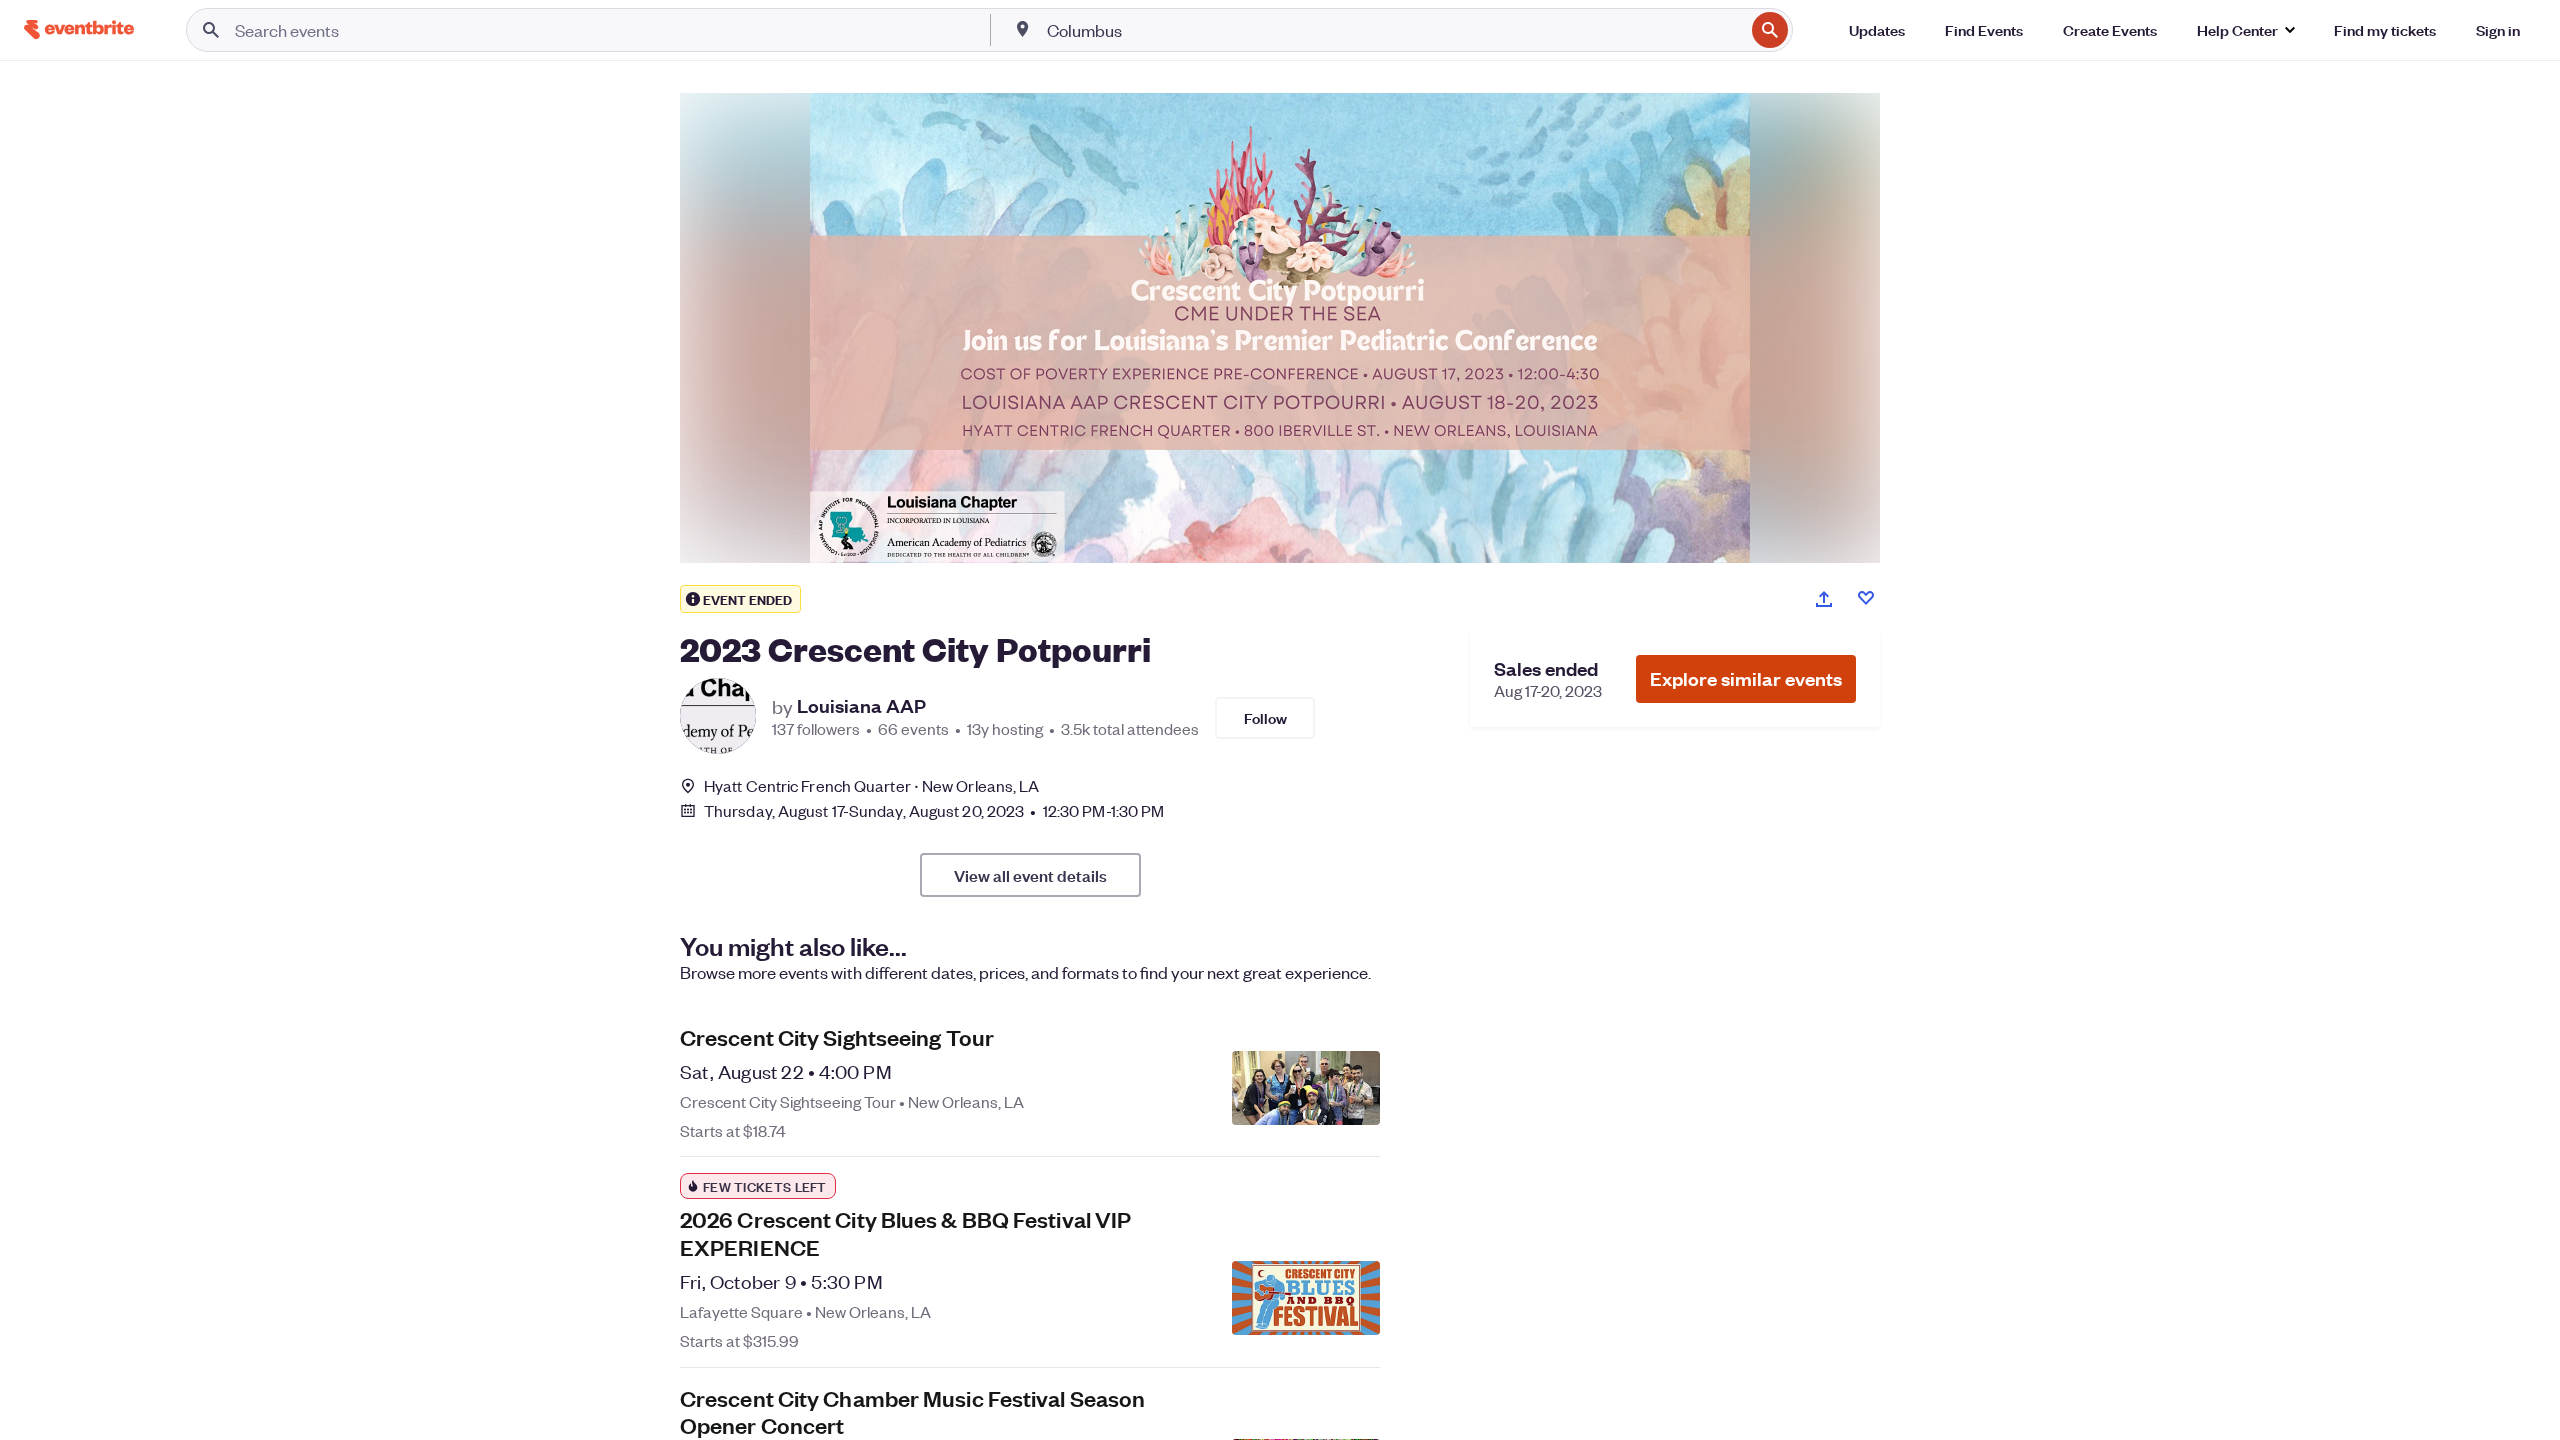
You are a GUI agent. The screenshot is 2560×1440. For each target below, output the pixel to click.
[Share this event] (1824, 599)
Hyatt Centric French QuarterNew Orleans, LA (871, 785)
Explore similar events (1746, 678)
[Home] (79, 29)
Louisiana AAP (861, 706)
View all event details (1030, 875)
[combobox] (1394, 30)
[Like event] (1866, 598)
